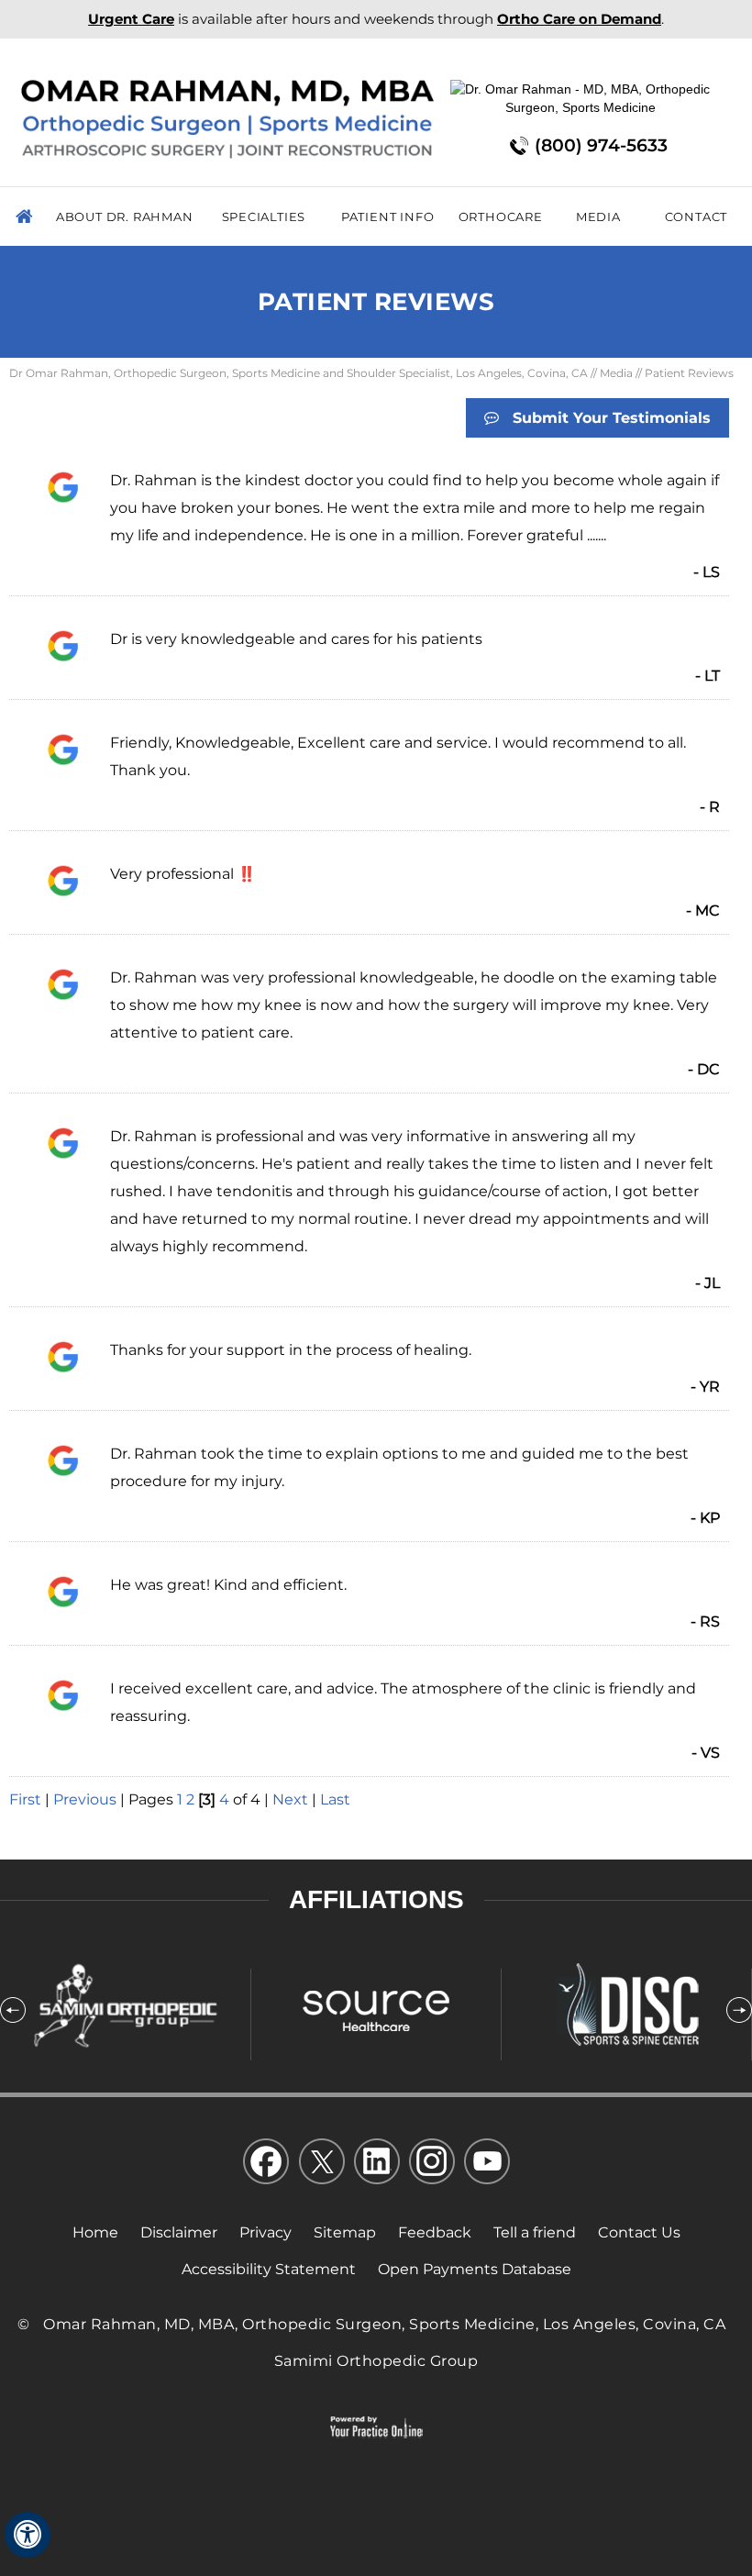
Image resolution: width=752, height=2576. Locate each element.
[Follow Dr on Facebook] (266, 2165)
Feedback (435, 2232)
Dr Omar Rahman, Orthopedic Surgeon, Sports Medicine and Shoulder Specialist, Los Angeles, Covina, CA (299, 373)
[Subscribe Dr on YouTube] (486, 2165)
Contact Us (639, 2232)
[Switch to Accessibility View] (28, 2535)
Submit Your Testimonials (612, 418)
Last (335, 1799)
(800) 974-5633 (601, 145)
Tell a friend (535, 2232)
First (25, 1799)
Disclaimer (179, 2232)
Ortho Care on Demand (579, 19)
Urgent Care (131, 19)
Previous (85, 1799)
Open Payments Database (475, 2269)
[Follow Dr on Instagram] (431, 2165)
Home (27, 217)
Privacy (265, 2232)
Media (616, 373)
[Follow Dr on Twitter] (321, 2165)
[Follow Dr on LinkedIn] (376, 2165)
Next (290, 1799)
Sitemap (345, 2232)
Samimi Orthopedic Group (376, 2361)
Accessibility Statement (269, 2269)
